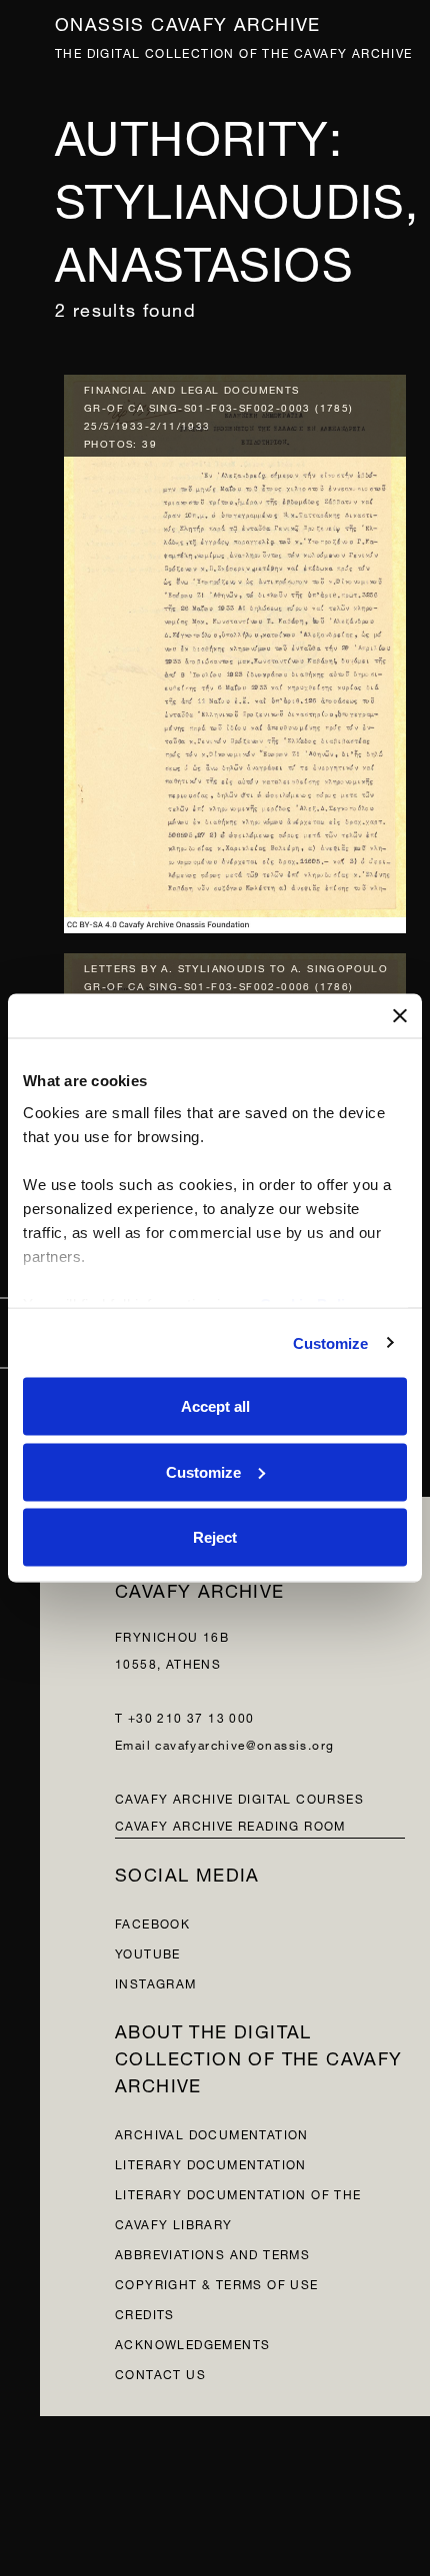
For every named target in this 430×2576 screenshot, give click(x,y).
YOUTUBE (148, 1952)
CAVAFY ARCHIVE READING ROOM (230, 1824)
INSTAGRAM (156, 1982)
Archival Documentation (212, 2133)
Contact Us (160, 2373)
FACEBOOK (152, 1922)
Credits (145, 2313)
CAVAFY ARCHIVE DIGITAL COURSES (239, 1797)
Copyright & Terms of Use (217, 2283)
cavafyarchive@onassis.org (244, 1743)
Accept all (215, 1406)
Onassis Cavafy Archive (188, 21)
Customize (331, 1342)
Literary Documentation (211, 2163)
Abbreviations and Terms (212, 2253)
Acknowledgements (192, 2343)
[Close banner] (400, 1016)
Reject (215, 1537)
